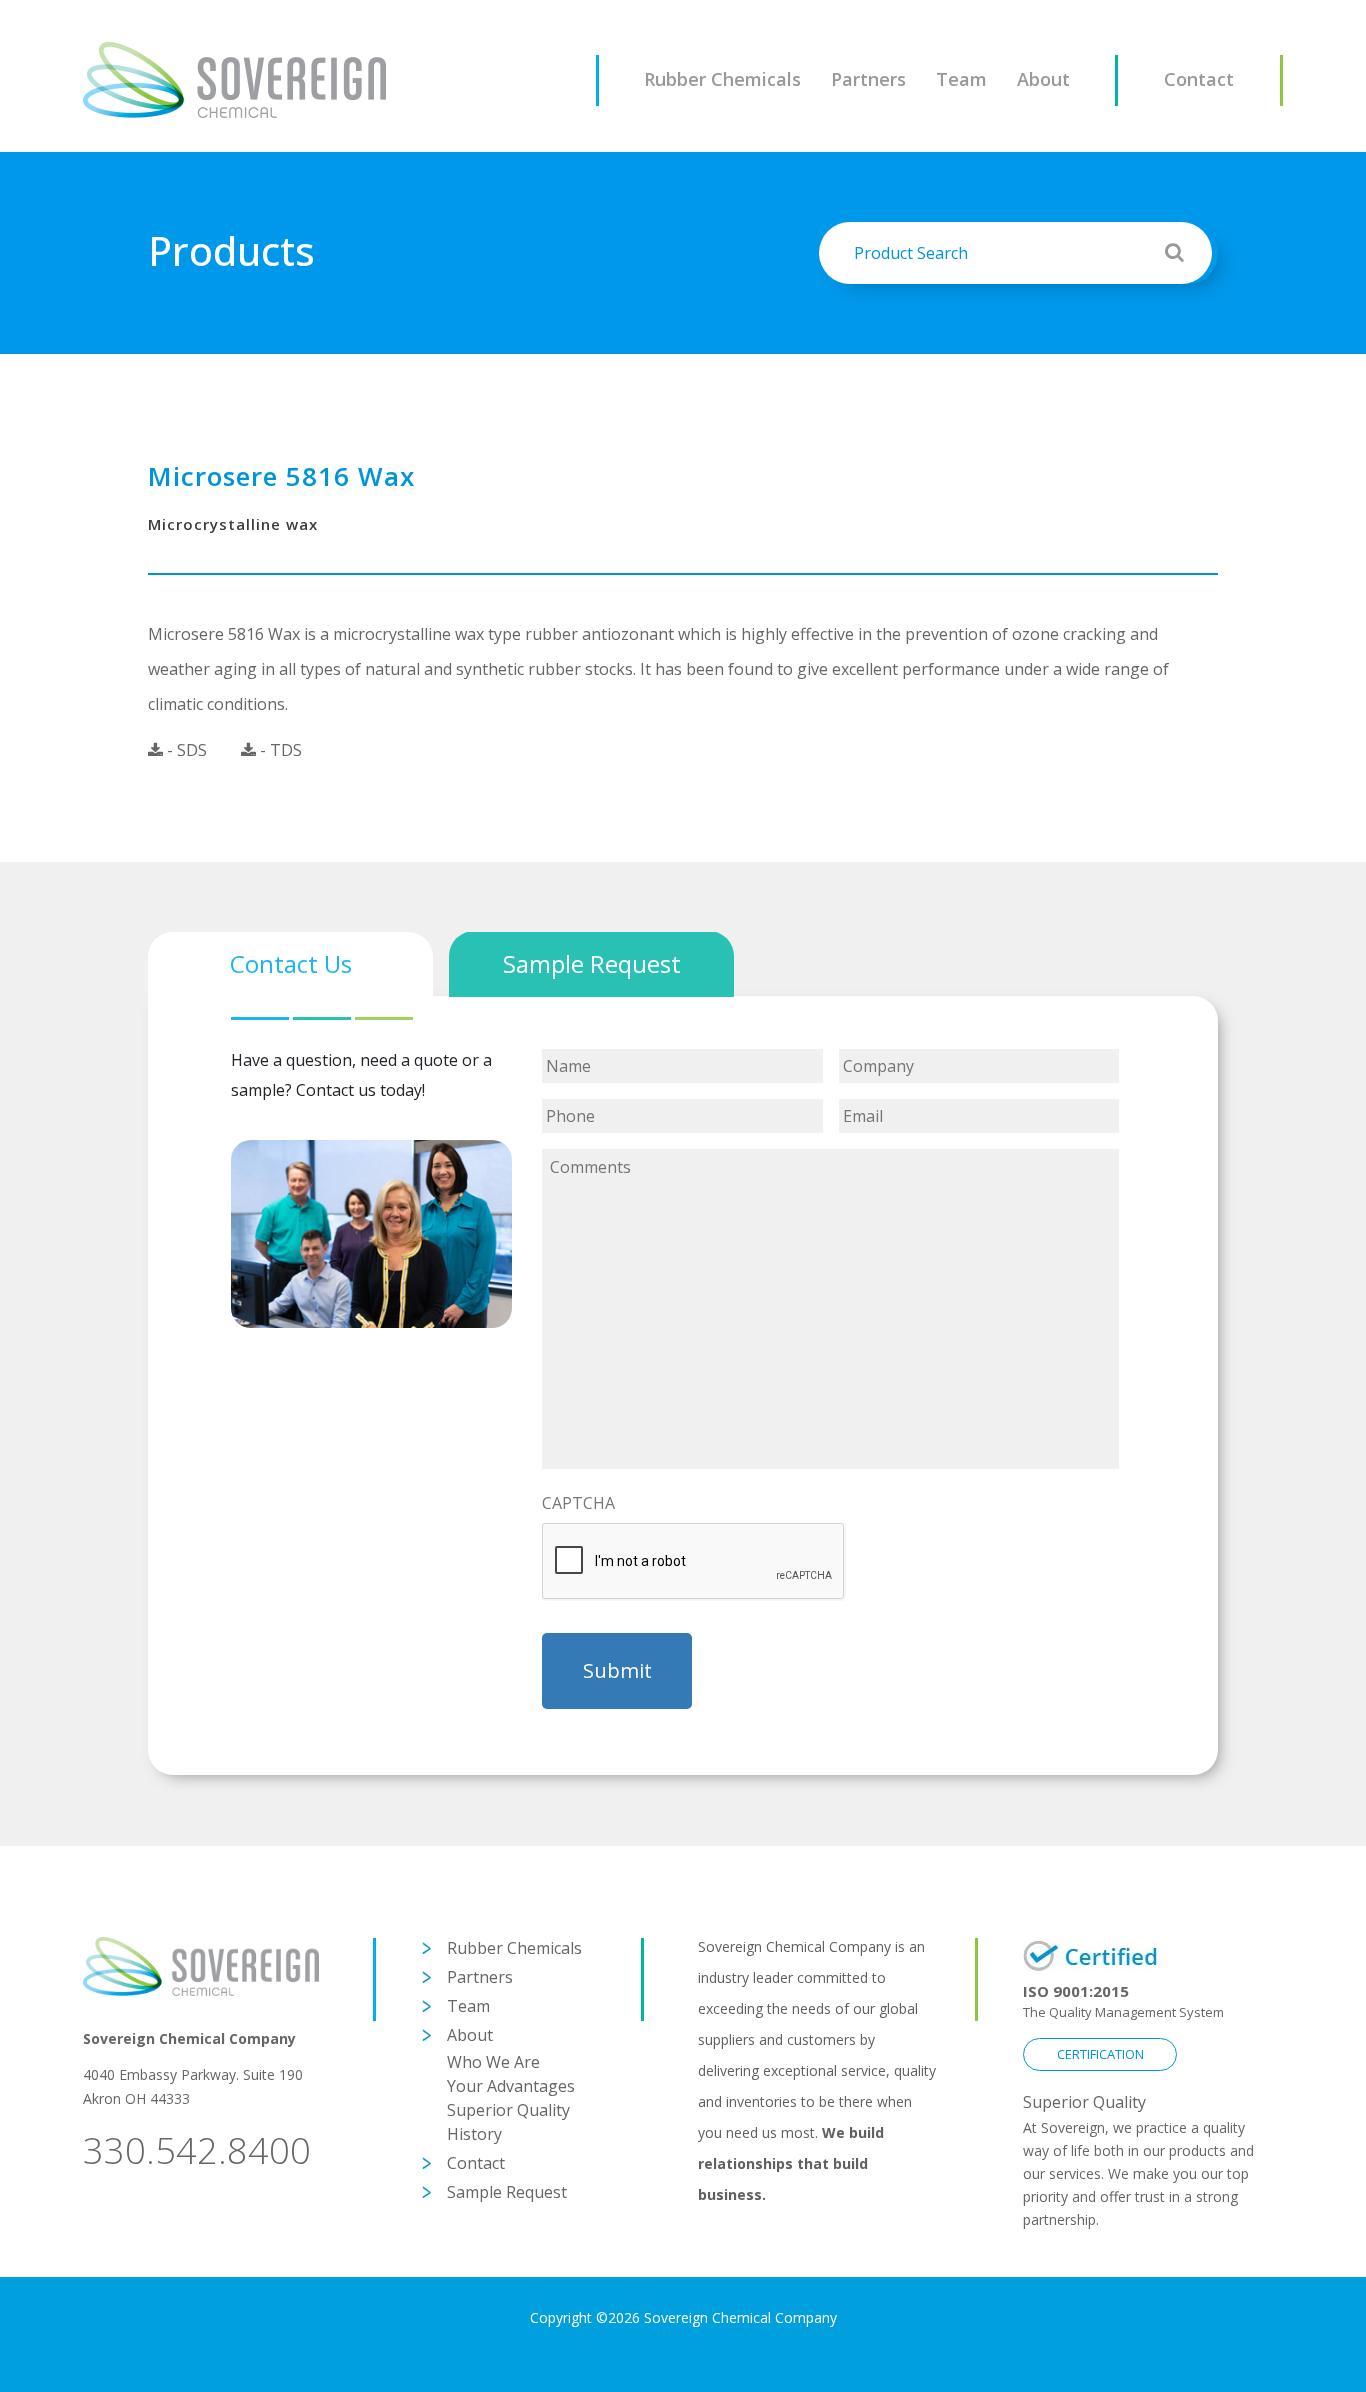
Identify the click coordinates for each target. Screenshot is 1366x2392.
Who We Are (493, 2062)
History (474, 2134)
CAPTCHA (578, 1503)
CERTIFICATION (1100, 2054)
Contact (1199, 79)
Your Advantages (511, 2086)
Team (961, 79)
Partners (868, 79)
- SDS (185, 750)
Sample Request (507, 2192)
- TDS (279, 750)
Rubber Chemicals (722, 79)
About (1043, 79)
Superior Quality (508, 2110)
